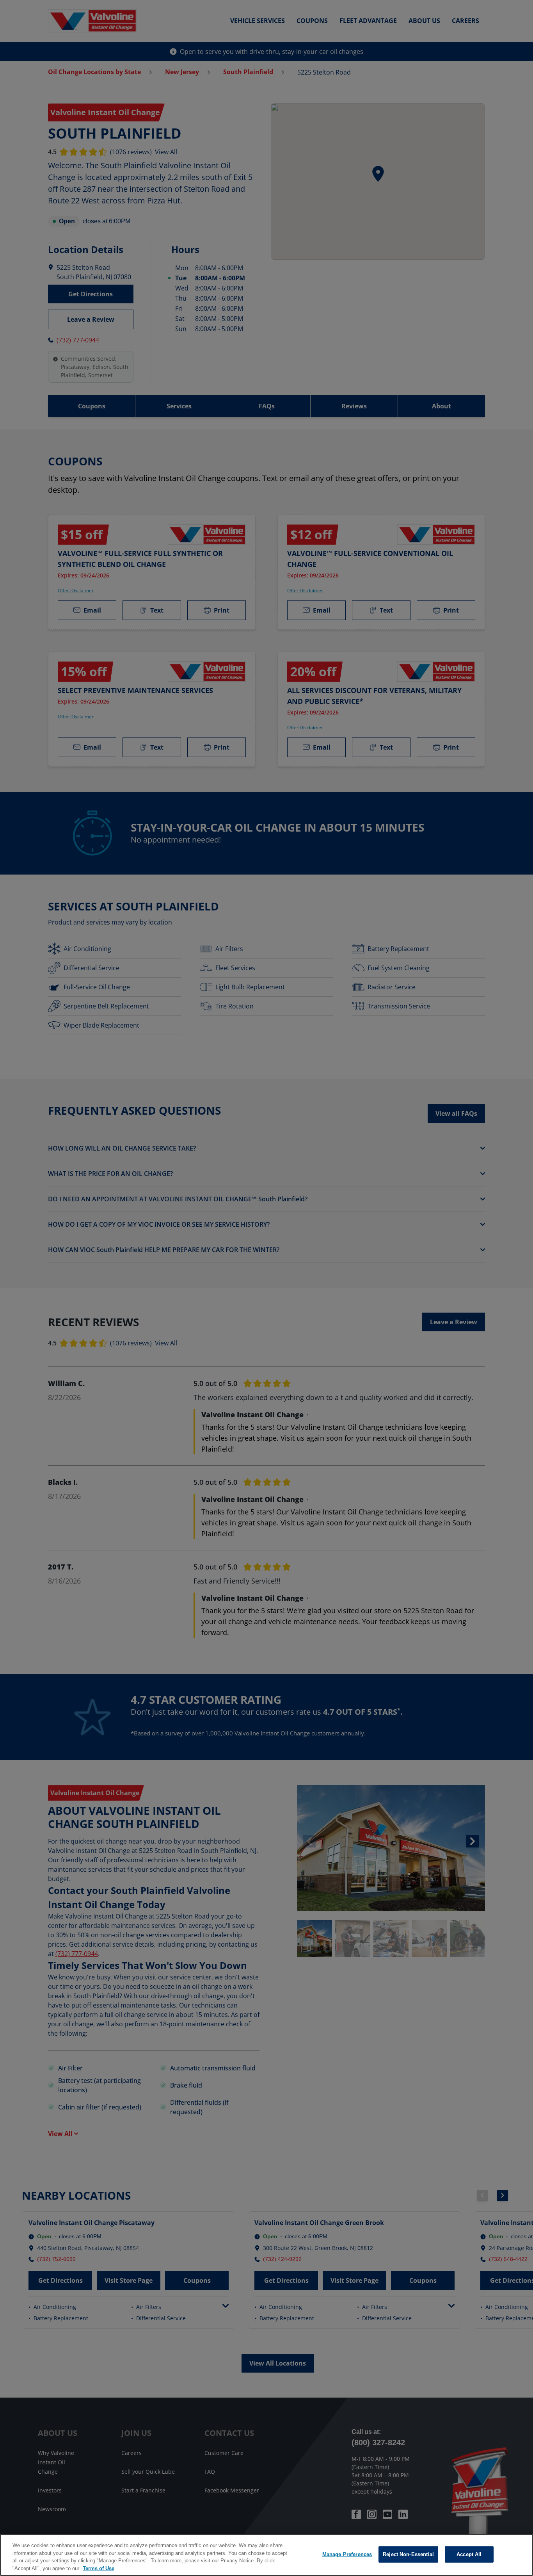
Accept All (469, 2554)
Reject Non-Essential (408, 2554)
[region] (266, 2555)
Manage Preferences (347, 2554)
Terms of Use (99, 2568)
